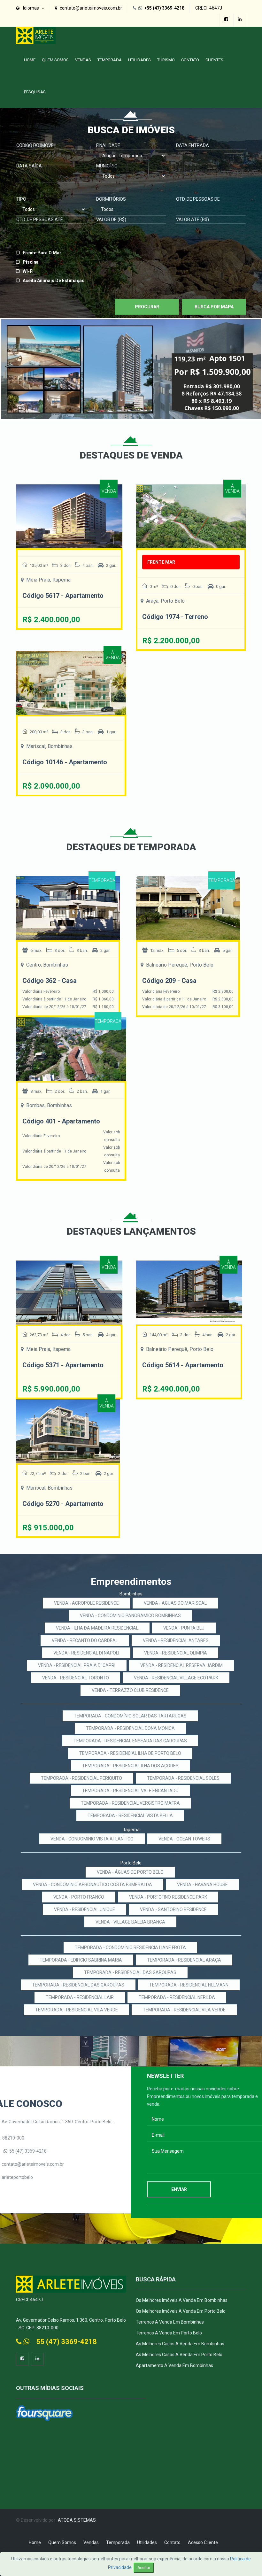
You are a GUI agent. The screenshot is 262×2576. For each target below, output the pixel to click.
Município (107, 166)
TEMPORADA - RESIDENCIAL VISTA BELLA (130, 1816)
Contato (190, 60)
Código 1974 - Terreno (175, 617)
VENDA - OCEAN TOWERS (184, 1839)
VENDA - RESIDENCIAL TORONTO (76, 1678)
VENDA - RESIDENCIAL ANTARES (176, 1640)
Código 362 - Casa (50, 981)
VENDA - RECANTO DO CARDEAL (85, 1640)
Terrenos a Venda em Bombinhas (170, 2322)
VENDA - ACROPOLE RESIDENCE (86, 1603)
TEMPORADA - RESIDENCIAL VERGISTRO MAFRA (130, 1803)
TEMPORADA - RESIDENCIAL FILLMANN (189, 1985)
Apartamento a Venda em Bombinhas (174, 2365)
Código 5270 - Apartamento (63, 1504)
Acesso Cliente (203, 2542)
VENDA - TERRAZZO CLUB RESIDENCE (130, 1690)
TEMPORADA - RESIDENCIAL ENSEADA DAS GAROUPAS (130, 1741)
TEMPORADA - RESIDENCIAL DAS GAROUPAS (130, 1972)
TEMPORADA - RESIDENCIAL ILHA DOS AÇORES (130, 1766)
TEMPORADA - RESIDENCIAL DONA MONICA (130, 1728)
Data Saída (29, 166)
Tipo (21, 199)
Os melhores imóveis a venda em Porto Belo (181, 2311)
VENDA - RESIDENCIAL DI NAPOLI (86, 1653)
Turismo (166, 60)
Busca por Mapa (214, 307)
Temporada (110, 60)
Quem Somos (55, 60)
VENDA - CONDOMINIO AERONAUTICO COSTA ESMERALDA (92, 1885)
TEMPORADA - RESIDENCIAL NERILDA (177, 1997)
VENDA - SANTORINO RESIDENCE (173, 1909)
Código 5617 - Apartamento (63, 596)
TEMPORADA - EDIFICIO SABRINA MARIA (81, 1960)
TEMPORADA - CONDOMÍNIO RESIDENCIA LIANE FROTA (130, 1947)
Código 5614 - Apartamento (183, 1365)
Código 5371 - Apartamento (63, 1365)
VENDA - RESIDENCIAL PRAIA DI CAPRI (77, 1665)
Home (30, 60)
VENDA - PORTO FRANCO (79, 1897)
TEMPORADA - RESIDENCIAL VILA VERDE (77, 2010)
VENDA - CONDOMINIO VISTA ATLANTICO (92, 1839)
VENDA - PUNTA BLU (184, 1628)
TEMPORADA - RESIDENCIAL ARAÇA (184, 1960)
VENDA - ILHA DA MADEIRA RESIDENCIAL (97, 1628)
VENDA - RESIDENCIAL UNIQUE (85, 1909)
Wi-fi (28, 271)
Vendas (83, 60)
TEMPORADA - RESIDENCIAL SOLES (183, 1778)
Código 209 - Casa (169, 981)
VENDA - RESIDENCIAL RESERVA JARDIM (181, 1665)
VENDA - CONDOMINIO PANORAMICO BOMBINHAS (130, 1616)
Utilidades (139, 60)
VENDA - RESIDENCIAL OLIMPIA (176, 1653)
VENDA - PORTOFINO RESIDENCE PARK (168, 1897)
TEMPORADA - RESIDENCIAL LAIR (80, 1997)
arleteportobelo (17, 2177)
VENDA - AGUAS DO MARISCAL (175, 1603)
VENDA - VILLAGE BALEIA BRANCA (130, 1922)
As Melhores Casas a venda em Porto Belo (179, 2355)
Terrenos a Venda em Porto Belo (169, 2333)
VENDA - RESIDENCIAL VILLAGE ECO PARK (176, 1678)
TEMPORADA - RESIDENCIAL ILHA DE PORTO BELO (130, 1753)
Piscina (31, 262)
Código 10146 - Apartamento (65, 762)
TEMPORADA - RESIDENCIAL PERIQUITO (81, 1778)
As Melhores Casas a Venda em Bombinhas (180, 2344)
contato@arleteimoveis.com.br (33, 2164)
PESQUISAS (35, 92)
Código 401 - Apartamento (61, 1121)
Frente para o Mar (42, 253)
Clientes (214, 60)
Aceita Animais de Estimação (54, 281)
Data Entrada (193, 145)
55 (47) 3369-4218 (28, 2151)
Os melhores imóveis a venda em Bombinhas (182, 2300)
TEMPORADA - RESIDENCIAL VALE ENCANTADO (130, 1791)
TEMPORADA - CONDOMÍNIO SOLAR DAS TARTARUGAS (130, 1716)
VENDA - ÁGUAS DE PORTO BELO (130, 1872)
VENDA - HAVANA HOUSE (202, 1885)
